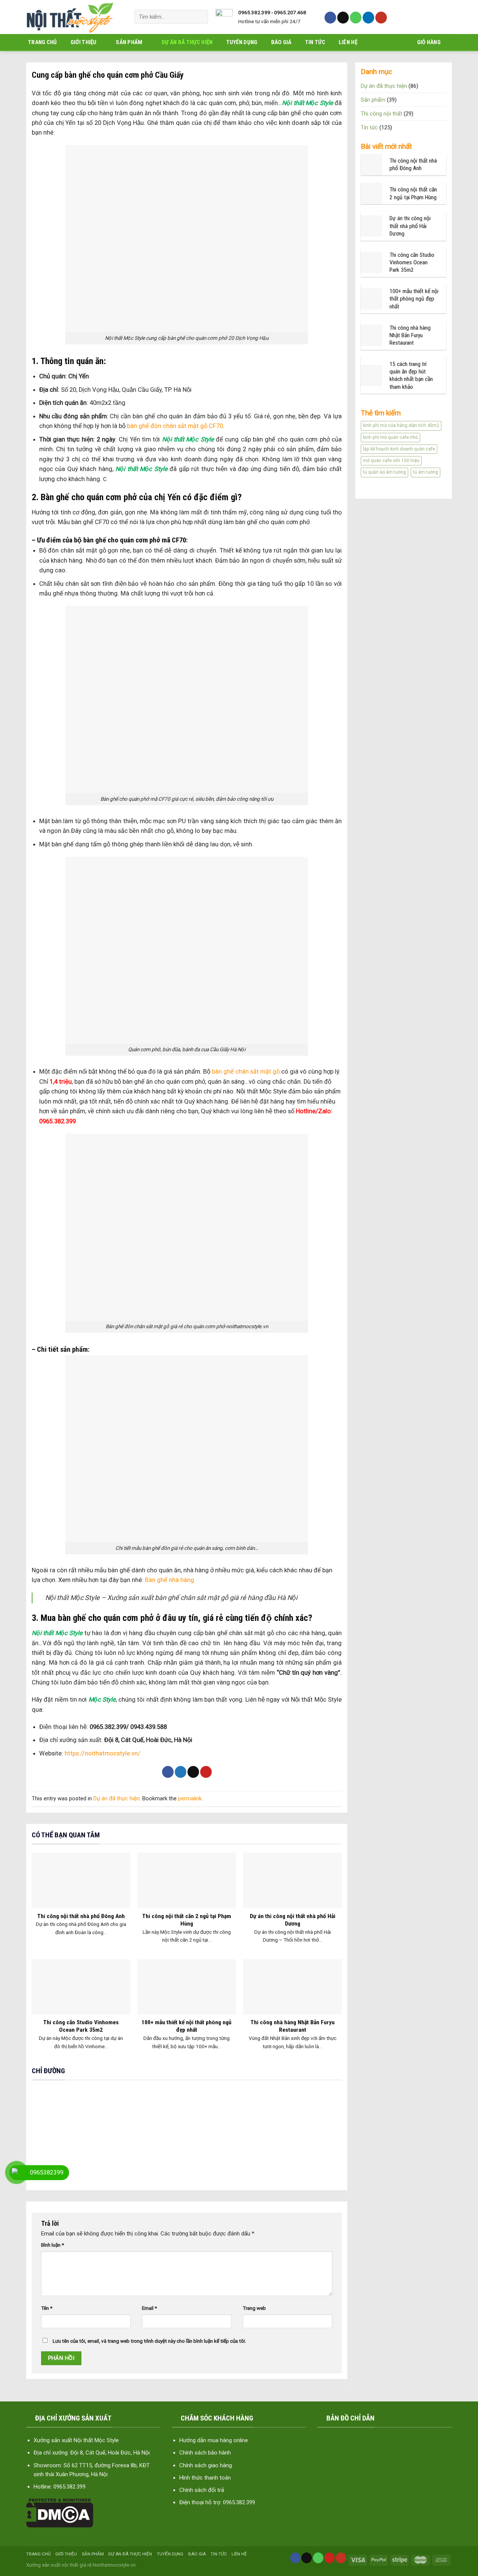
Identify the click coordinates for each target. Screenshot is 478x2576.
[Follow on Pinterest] (330, 2558)
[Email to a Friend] (193, 1772)
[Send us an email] (343, 18)
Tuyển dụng (242, 42)
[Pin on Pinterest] (206, 1772)
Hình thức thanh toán (205, 2478)
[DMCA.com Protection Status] (60, 2512)
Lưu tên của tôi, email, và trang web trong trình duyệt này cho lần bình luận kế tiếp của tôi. (149, 2341)
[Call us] (356, 18)
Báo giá (281, 42)
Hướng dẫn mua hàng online (214, 2440)
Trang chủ (43, 42)
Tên (47, 2308)
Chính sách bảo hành (205, 2453)
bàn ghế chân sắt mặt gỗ (246, 1072)
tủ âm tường (426, 472)
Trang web (254, 2308)
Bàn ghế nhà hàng (170, 1580)
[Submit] (200, 17)
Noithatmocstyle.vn (114, 2565)
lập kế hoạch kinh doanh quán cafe (399, 449)
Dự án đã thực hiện (187, 42)
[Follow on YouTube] (381, 18)
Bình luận (52, 2245)
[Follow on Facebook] (330, 18)
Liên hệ (348, 42)
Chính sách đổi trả (202, 2490)
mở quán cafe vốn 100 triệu (391, 461)
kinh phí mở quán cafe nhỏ (390, 437)
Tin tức (315, 42)
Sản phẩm (129, 42)
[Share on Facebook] (168, 1772)
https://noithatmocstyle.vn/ (103, 1753)
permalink (190, 1798)
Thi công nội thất (381, 114)
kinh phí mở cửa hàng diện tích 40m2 (401, 425)
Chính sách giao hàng (206, 2465)
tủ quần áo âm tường (384, 472)
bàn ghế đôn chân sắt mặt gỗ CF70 (175, 426)
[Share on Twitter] (181, 1772)
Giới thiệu (84, 42)
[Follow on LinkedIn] (368, 18)
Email (149, 2308)
